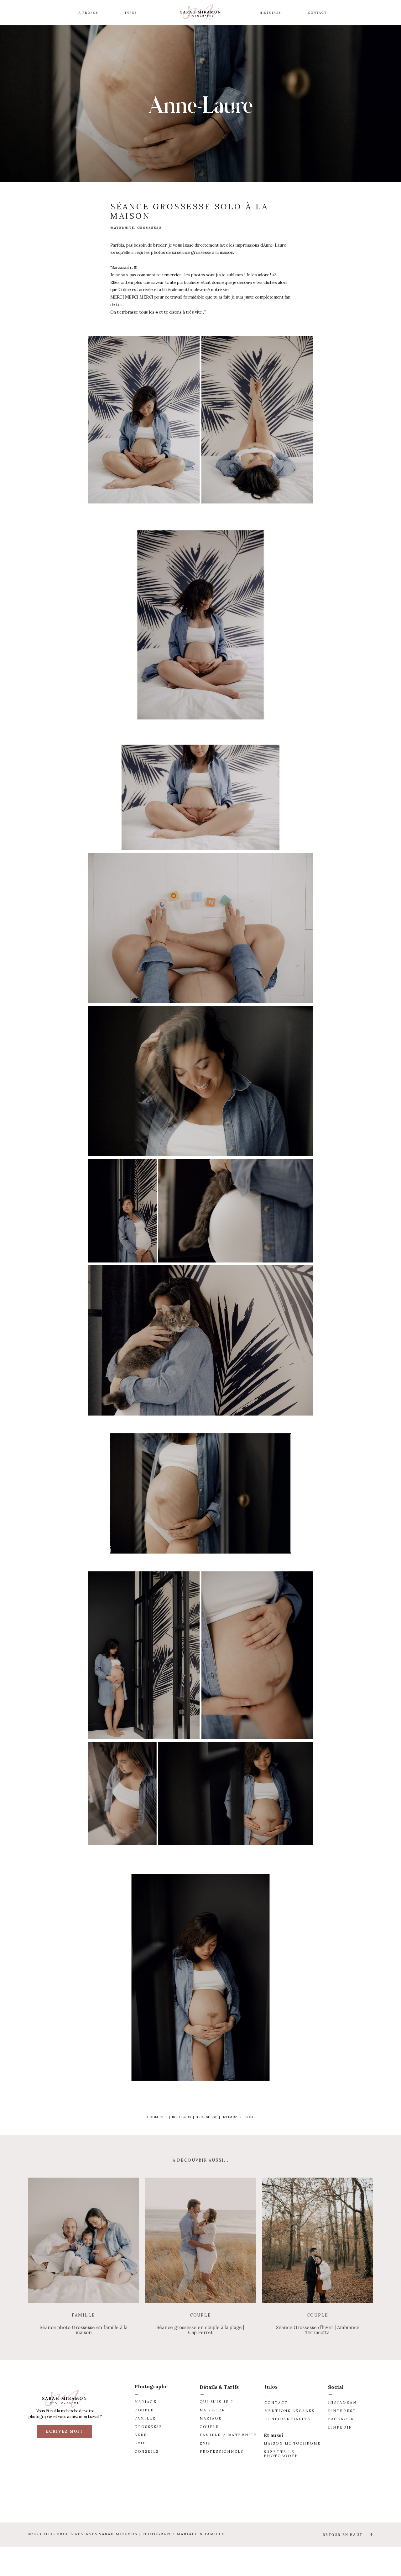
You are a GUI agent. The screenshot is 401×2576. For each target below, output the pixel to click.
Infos (131, 13)
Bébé (141, 2435)
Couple (201, 2315)
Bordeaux (182, 2117)
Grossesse (148, 2427)
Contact (317, 13)
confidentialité (288, 2419)
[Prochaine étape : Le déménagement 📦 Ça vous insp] (33, 2500)
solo (250, 2117)
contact (276, 2403)
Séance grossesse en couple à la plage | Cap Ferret (200, 2330)
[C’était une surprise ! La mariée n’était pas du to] (167, 2500)
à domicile (157, 2117)
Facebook (341, 2419)
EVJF (140, 2443)
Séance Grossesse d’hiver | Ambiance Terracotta (318, 2330)
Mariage (146, 2402)
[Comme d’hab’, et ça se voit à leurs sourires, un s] (301, 2500)
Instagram (343, 2402)
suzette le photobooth (281, 2454)
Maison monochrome (292, 2443)
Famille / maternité (228, 2435)
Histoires (271, 13)
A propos (88, 13)
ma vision (213, 2410)
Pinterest (342, 2411)
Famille (83, 2315)
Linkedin (340, 2427)
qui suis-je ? (216, 2402)
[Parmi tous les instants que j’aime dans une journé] (234, 2500)
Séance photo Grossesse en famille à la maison (83, 2330)
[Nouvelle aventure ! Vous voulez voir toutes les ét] (100, 2500)
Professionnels (221, 2451)
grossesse (207, 2117)
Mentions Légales (289, 2411)
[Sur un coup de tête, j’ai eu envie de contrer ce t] (368, 2500)
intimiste (231, 2117)
